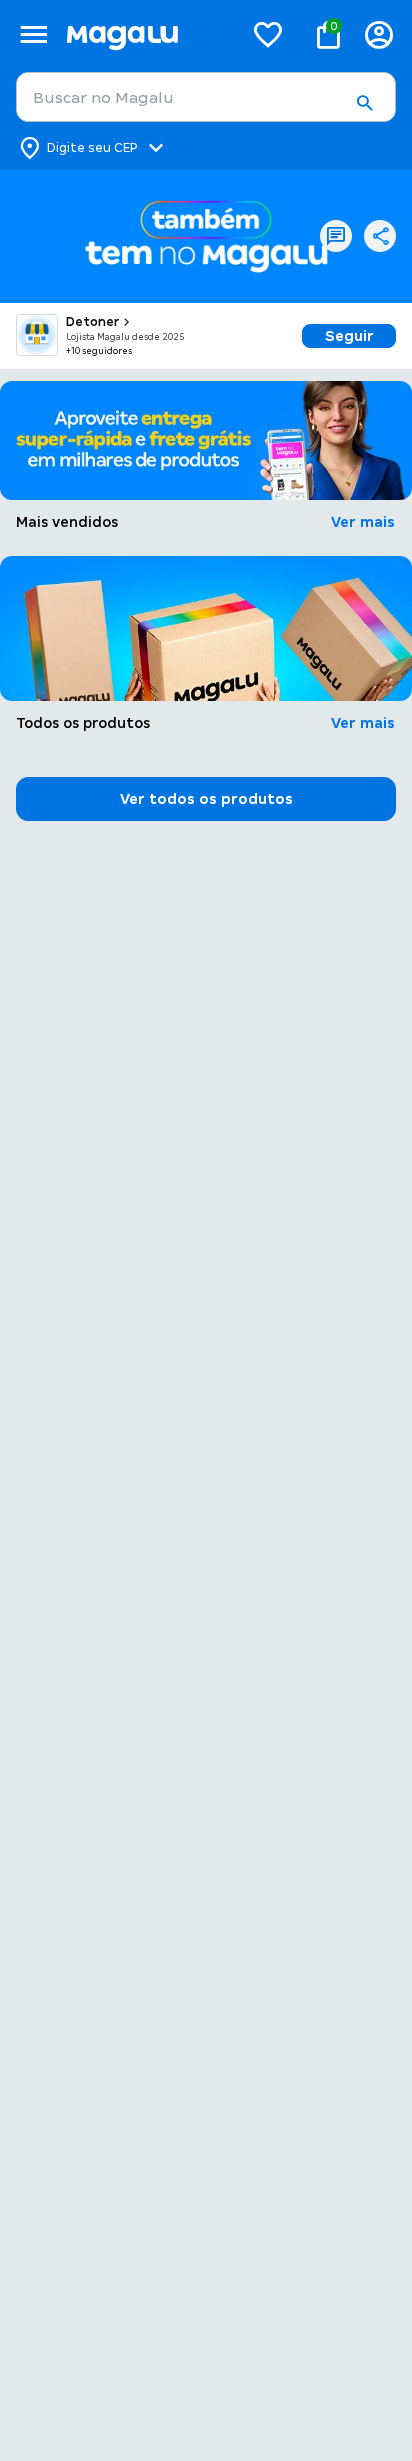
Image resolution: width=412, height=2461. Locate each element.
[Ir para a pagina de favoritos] (268, 34)
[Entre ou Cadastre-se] (379, 34)
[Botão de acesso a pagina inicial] (146, 34)
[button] (364, 103)
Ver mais (363, 522)
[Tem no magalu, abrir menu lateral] (33, 34)
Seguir (349, 336)
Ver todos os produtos (206, 799)
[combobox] (206, 97)
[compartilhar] (380, 236)
